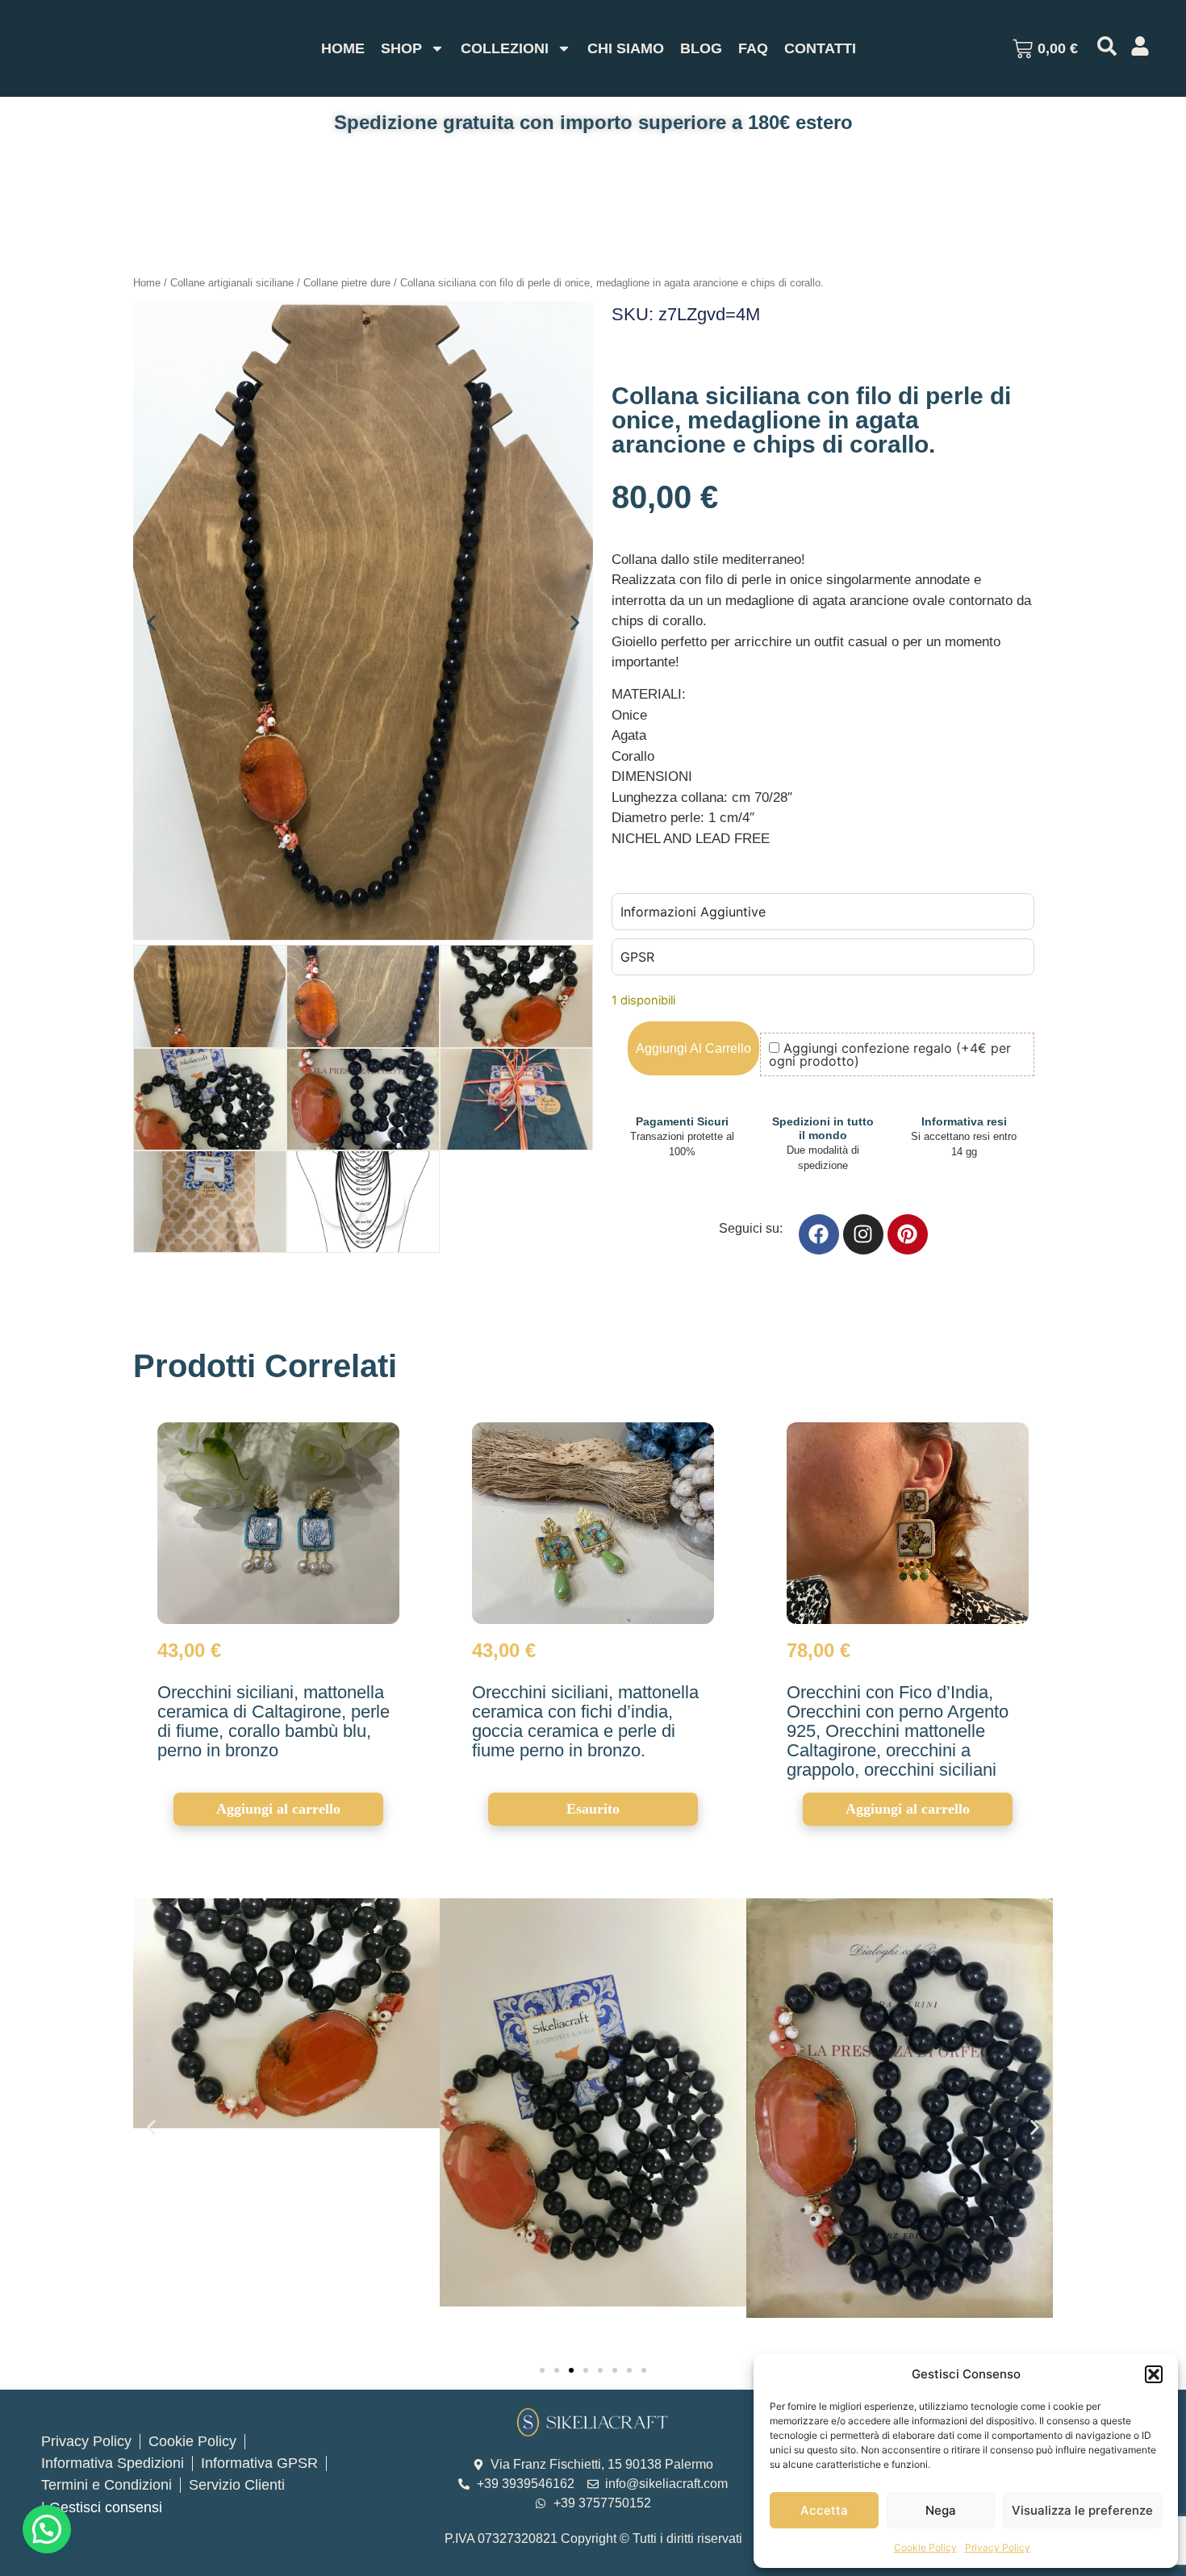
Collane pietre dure (347, 283)
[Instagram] (863, 1234)
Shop (401, 48)
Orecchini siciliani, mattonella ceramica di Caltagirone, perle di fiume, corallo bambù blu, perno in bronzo (274, 1721)
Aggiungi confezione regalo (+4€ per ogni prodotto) (890, 1054)
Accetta (824, 2510)
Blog (701, 48)
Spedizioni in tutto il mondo (823, 1128)
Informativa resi (964, 1121)
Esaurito (593, 1809)
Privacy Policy (998, 2547)
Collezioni (505, 48)
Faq (753, 48)
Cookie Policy (925, 2547)
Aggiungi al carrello (693, 1048)
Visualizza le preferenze (1082, 2510)
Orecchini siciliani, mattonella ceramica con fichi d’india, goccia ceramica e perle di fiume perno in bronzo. (585, 1721)
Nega (941, 2510)
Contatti (820, 48)
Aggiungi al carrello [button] (278, 1809)
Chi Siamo (626, 48)
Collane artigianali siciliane (232, 283)
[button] (1154, 2374)
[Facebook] (819, 1234)
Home (343, 48)
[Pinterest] (908, 1234)
